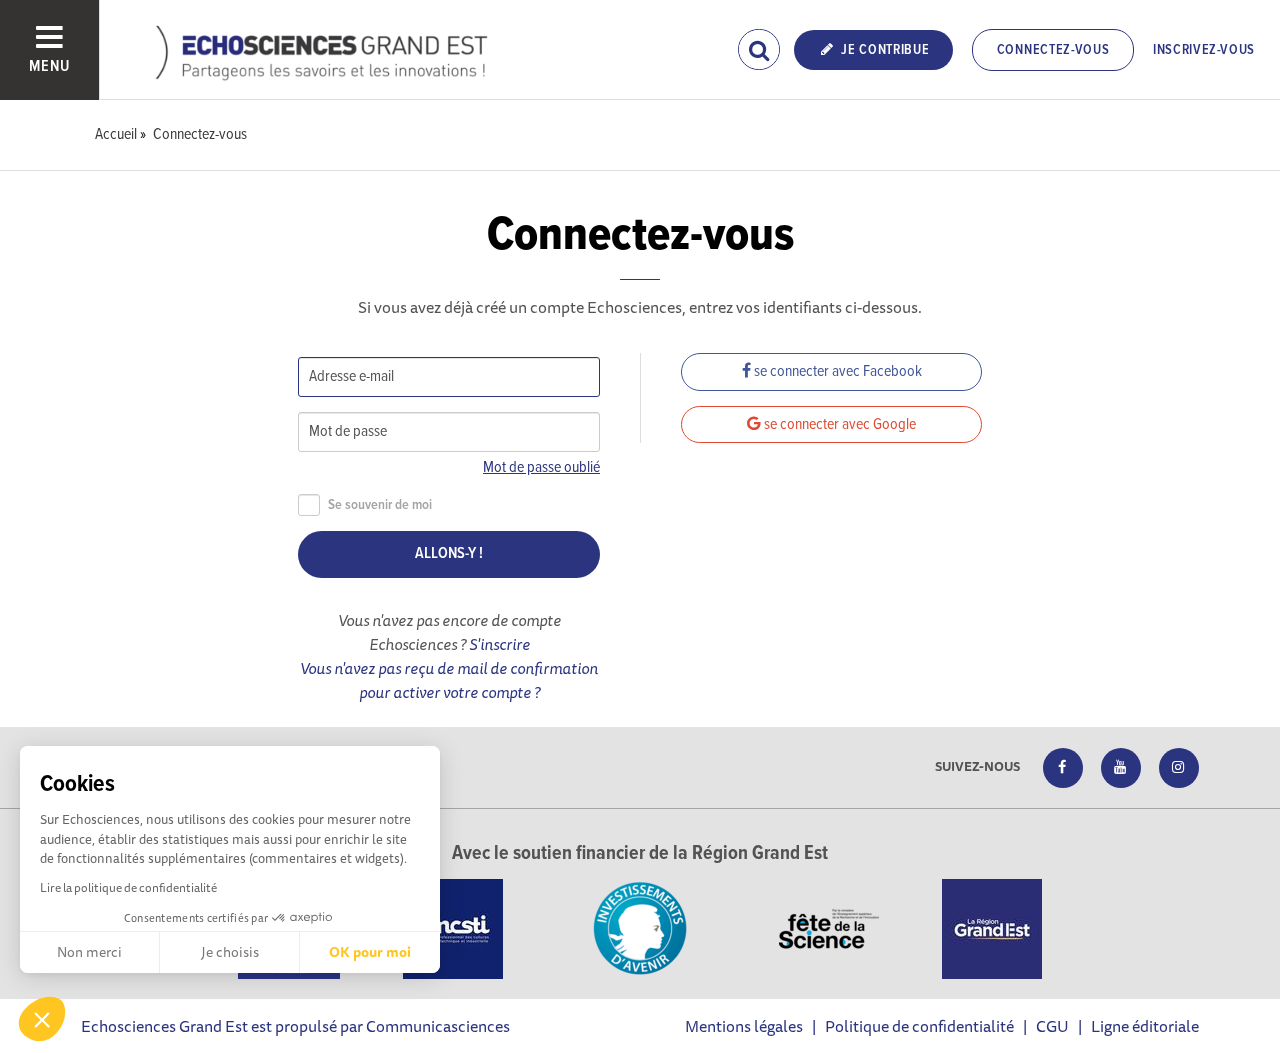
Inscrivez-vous (1204, 50)
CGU (1052, 1026)
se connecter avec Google (838, 424)
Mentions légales (744, 1026)
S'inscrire (499, 644)
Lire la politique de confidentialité (128, 887)
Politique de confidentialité (919, 1026)
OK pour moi (370, 952)
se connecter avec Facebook (836, 371)
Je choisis (230, 952)
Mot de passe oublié (541, 467)
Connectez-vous (1053, 50)
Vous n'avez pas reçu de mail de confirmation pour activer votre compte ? (449, 680)
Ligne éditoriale (1145, 1026)
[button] (42, 1019)
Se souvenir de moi (380, 505)
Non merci (89, 952)
